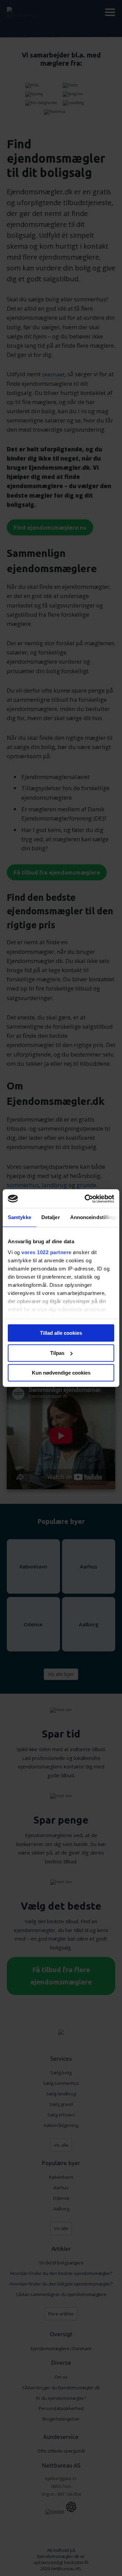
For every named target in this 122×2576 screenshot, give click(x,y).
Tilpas (57, 1353)
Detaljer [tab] (51, 1217)
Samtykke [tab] (19, 1217)
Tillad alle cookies (61, 1333)
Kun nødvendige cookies (61, 1373)
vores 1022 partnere (46, 1252)
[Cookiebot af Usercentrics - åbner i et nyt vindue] (86, 1199)
